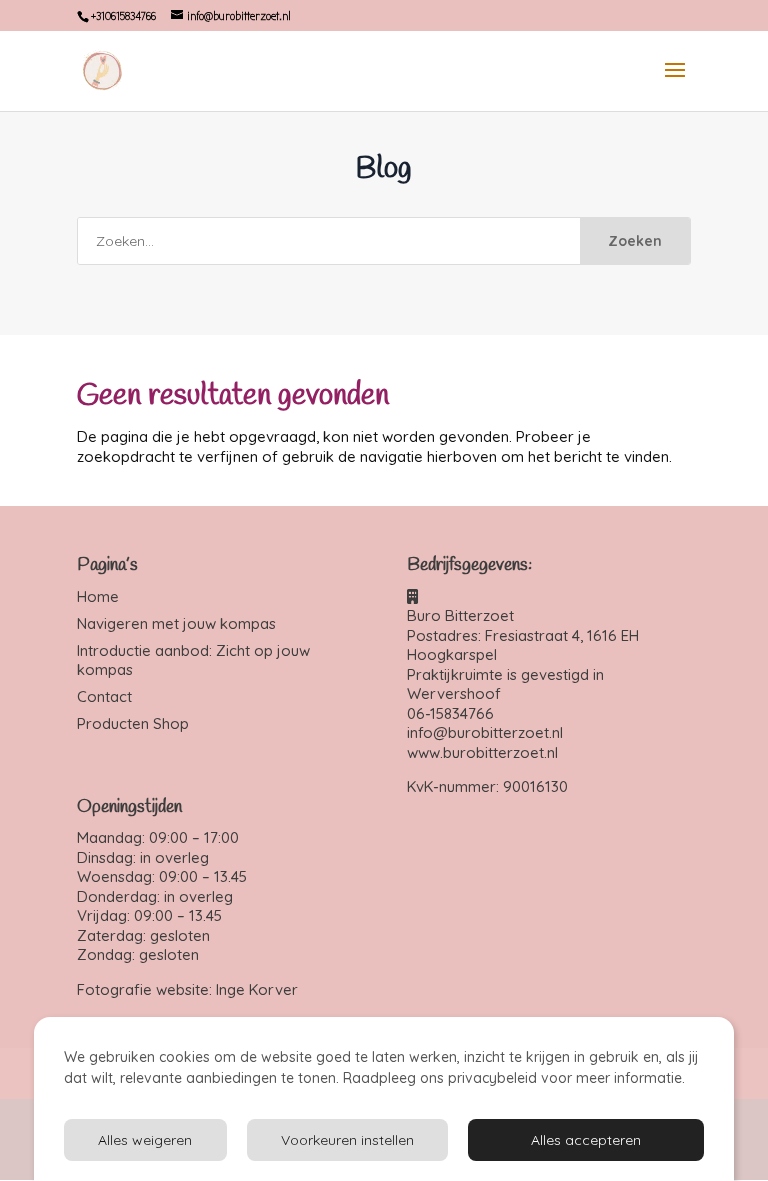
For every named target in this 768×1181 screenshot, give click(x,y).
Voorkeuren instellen (347, 1140)
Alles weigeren (145, 1140)
